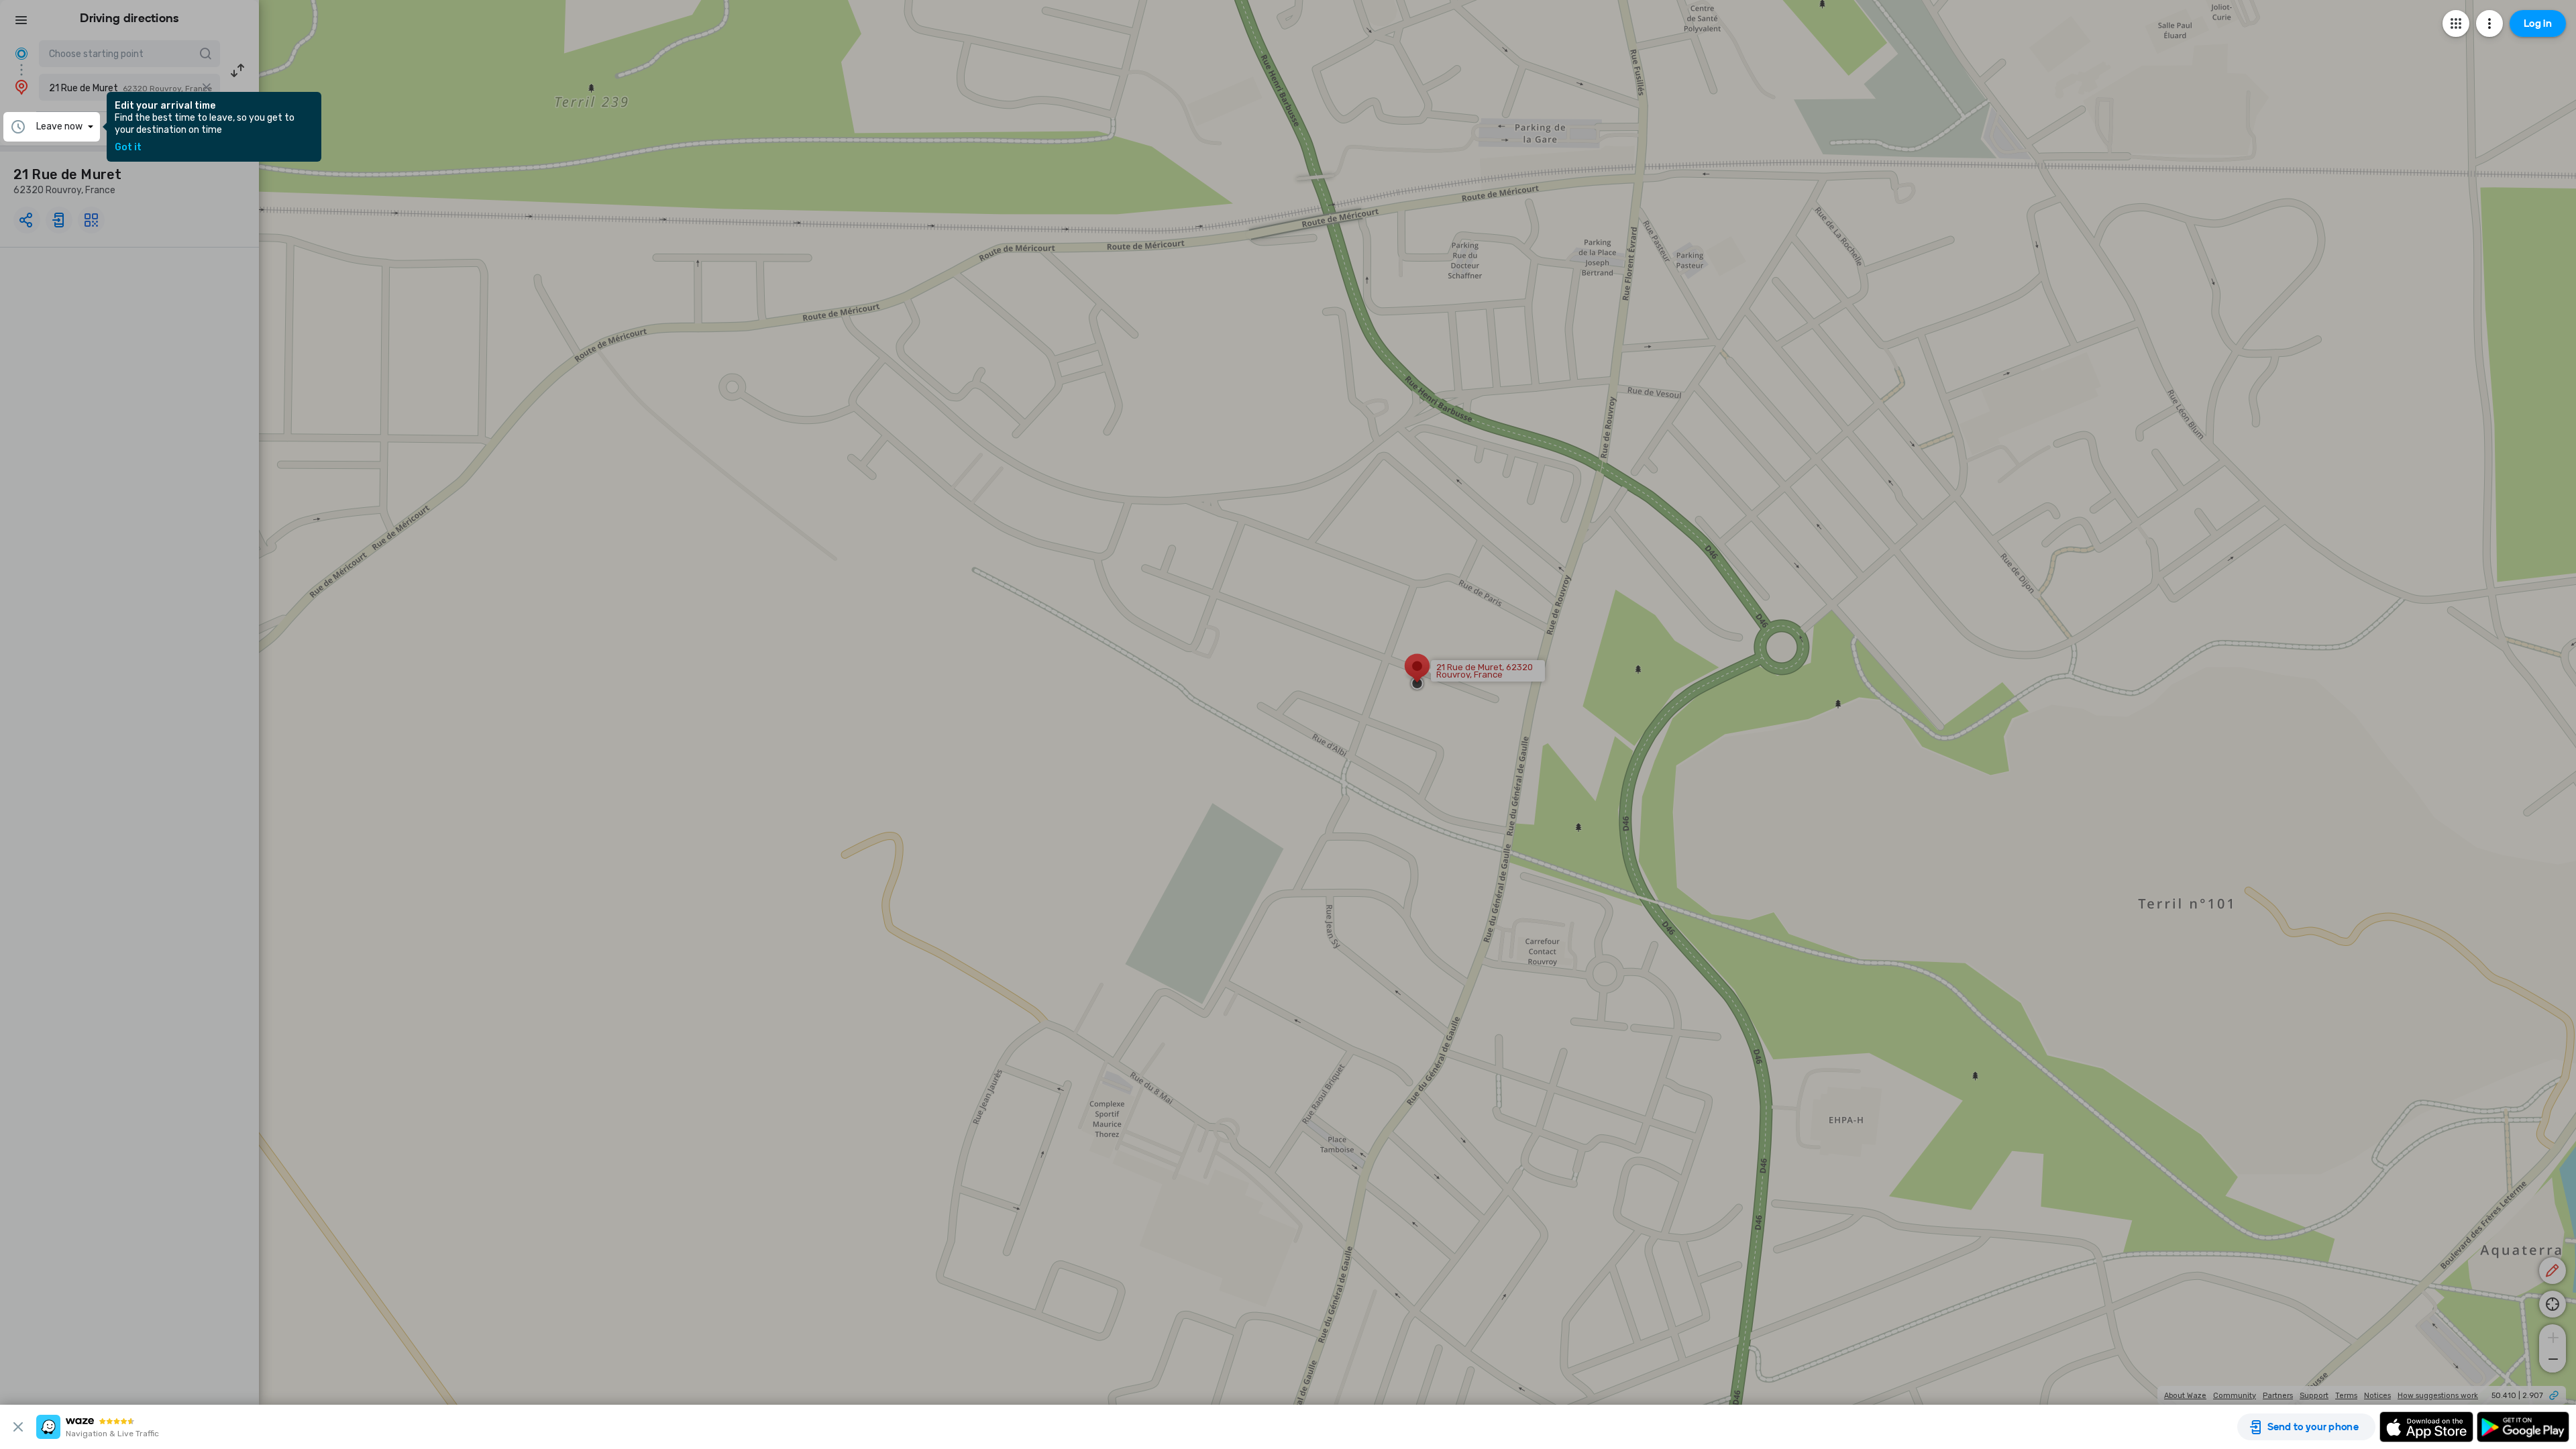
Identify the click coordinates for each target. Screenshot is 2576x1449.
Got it (128, 148)
